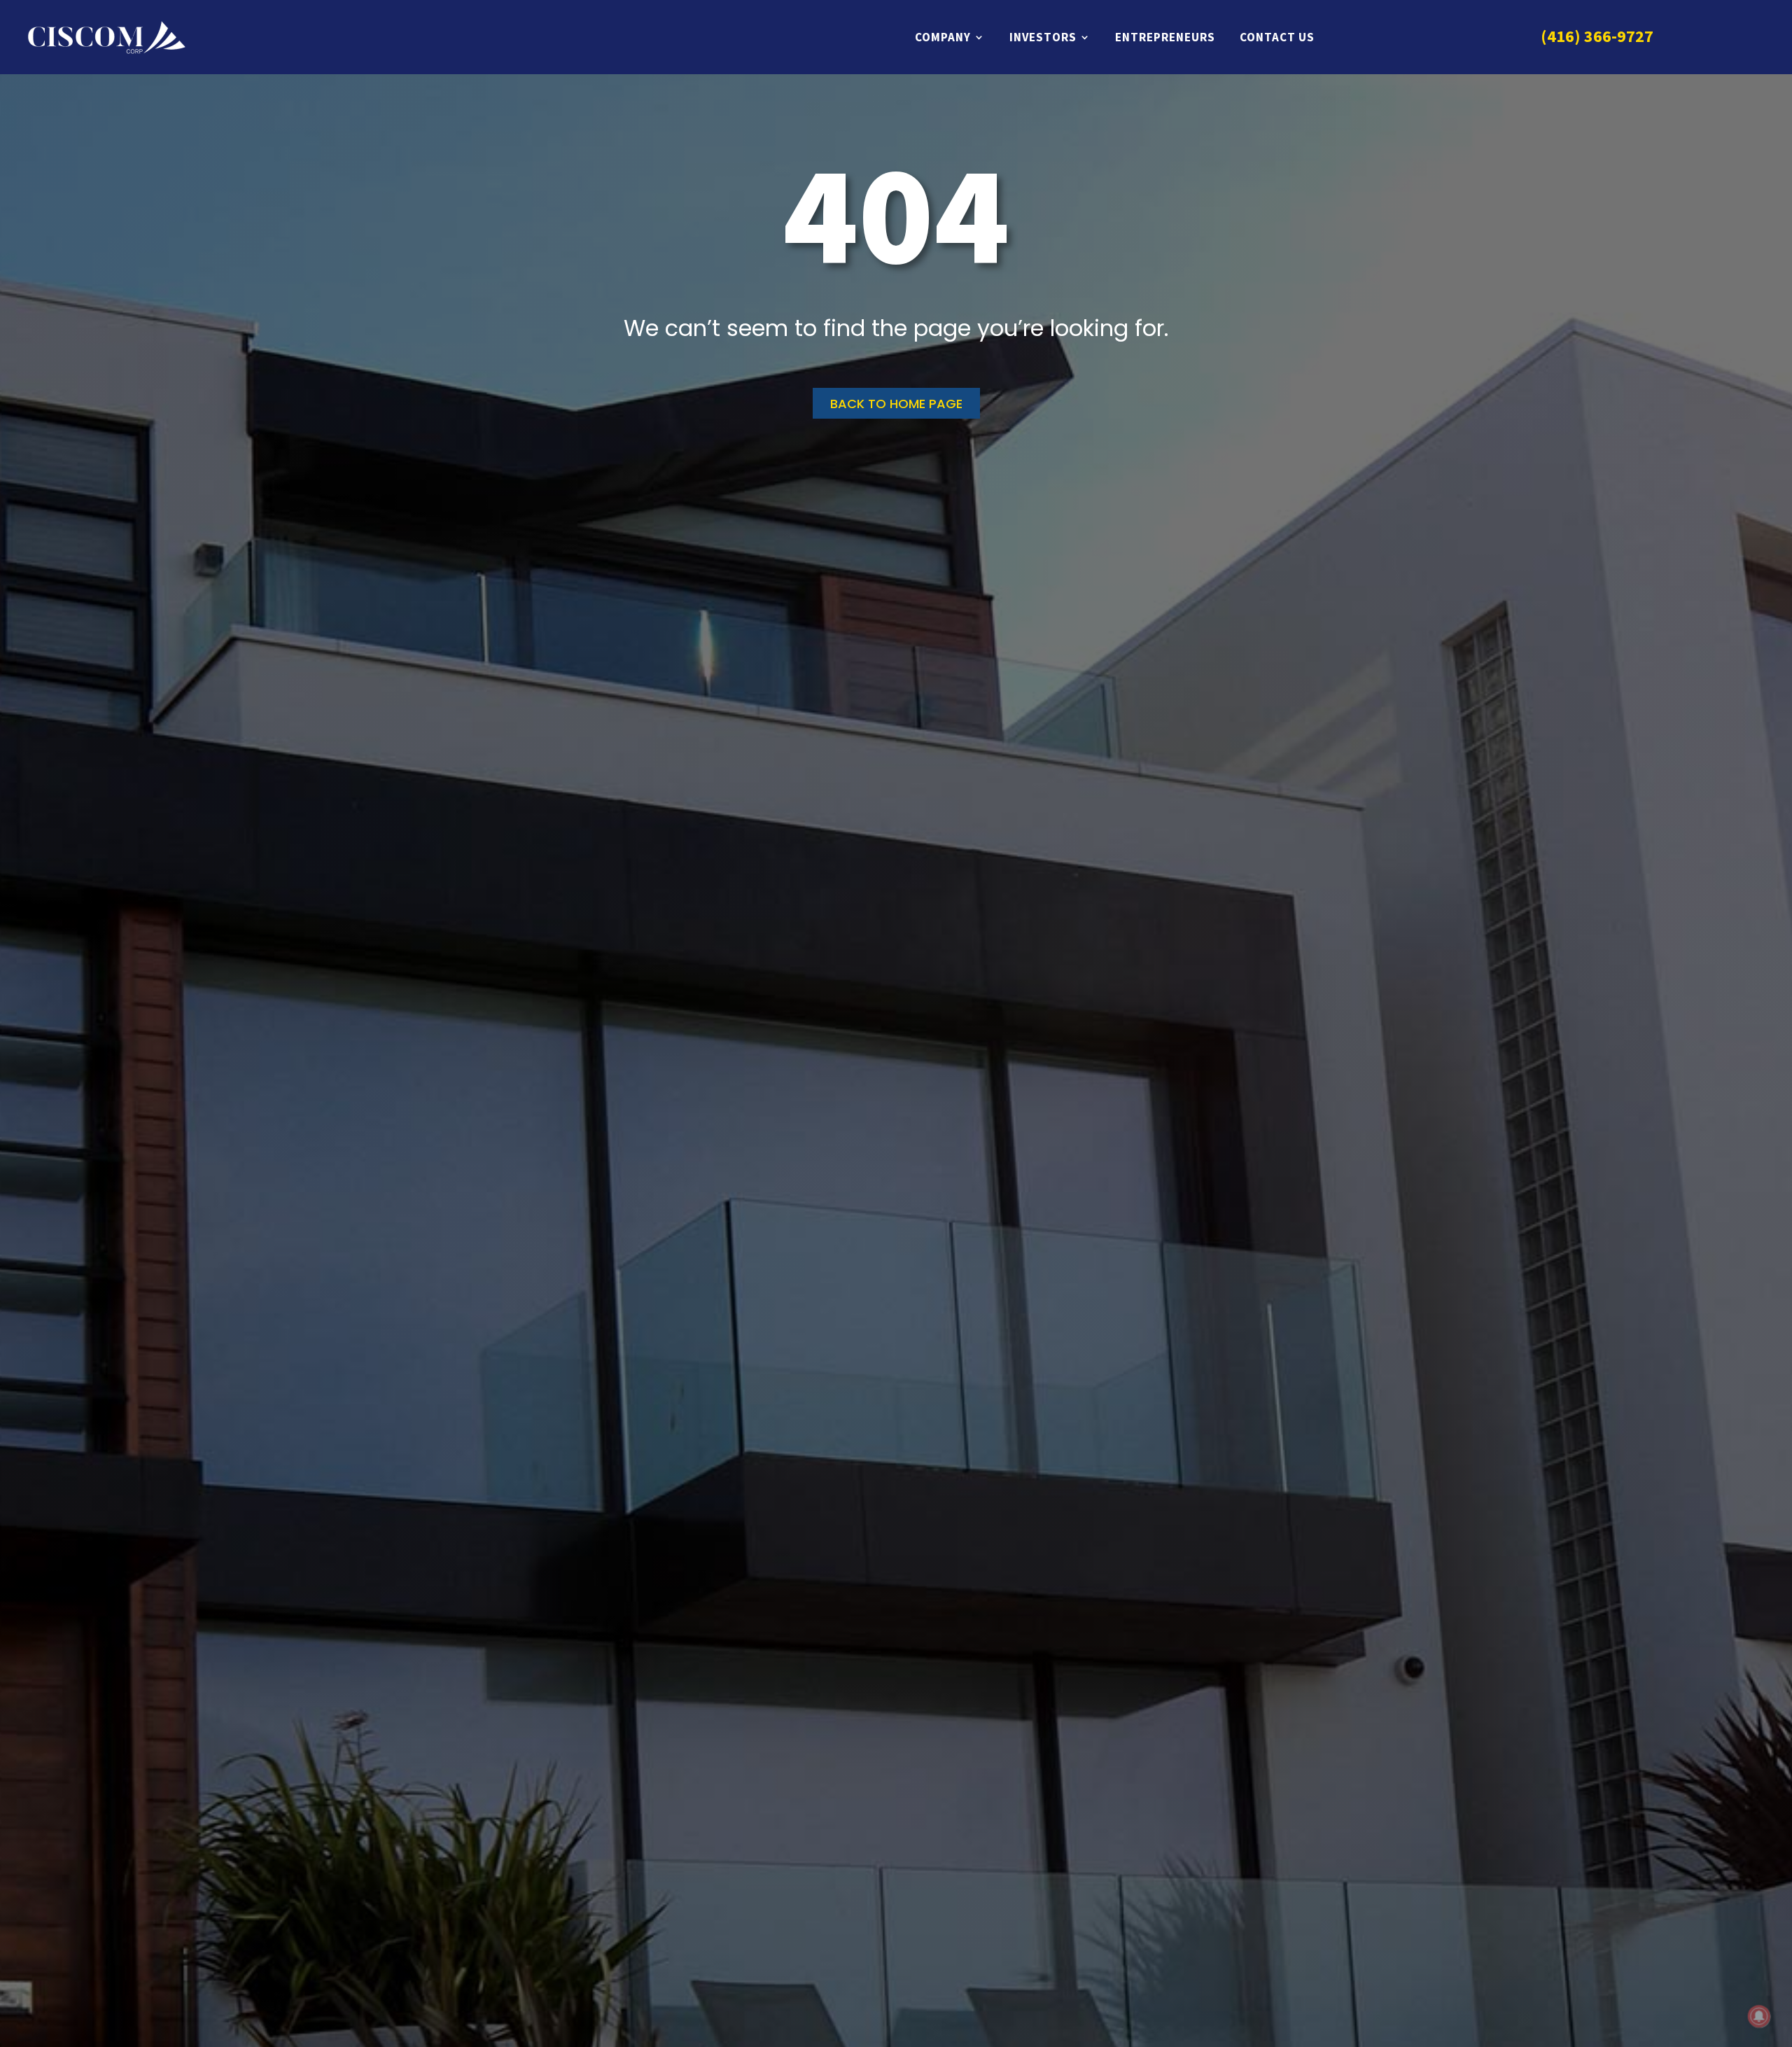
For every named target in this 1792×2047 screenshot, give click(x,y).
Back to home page (896, 404)
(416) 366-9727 (1597, 36)
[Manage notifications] (1759, 2016)
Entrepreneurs (1165, 37)
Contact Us (1277, 37)
